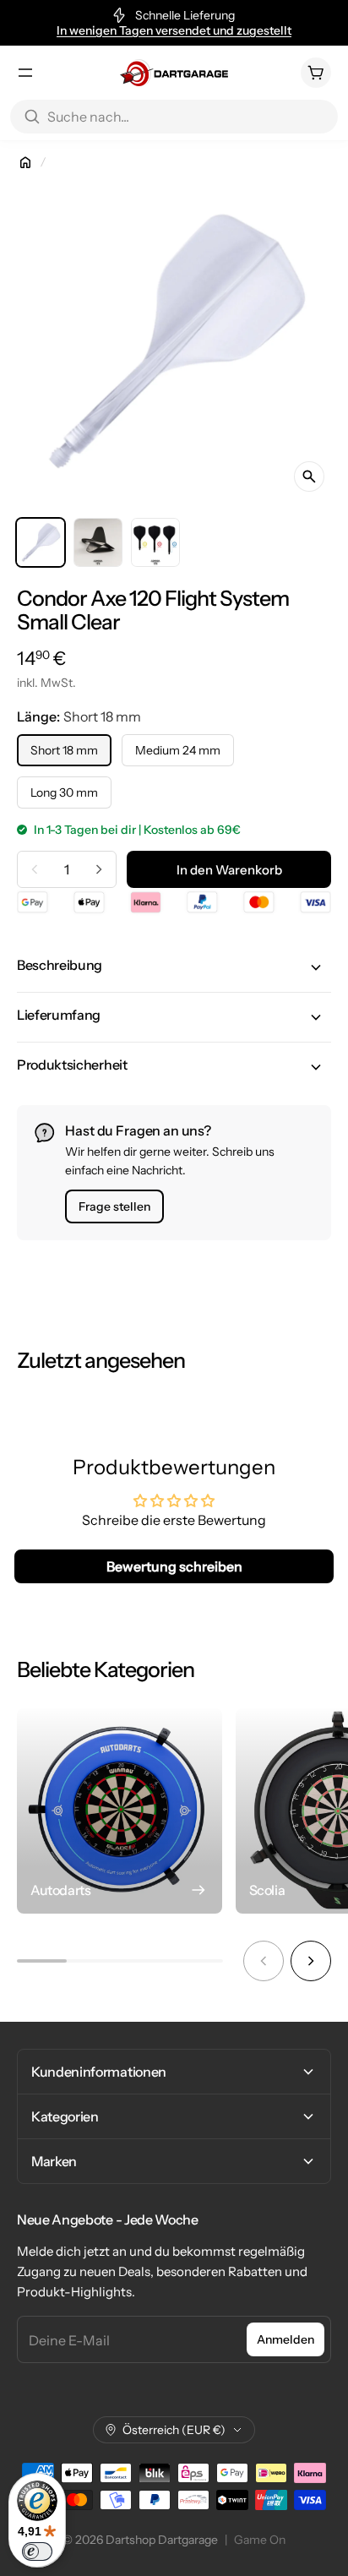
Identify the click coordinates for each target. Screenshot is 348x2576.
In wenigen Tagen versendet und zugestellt (174, 30)
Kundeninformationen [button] (99, 2072)
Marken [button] (54, 2161)
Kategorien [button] (65, 2116)
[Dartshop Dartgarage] (174, 73)
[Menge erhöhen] (99, 869)
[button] (174, 967)
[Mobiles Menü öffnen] (25, 73)
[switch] (37, 2551)
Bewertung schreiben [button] (174, 1566)
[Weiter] (311, 1961)
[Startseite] (25, 162)
